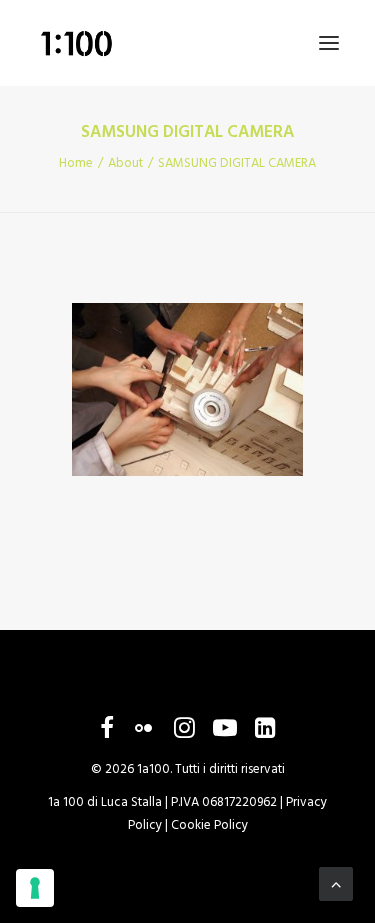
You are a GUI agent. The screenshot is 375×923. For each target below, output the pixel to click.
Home (76, 163)
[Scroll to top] (336, 884)
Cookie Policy (209, 825)
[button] (329, 43)
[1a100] (76, 43)
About (125, 163)
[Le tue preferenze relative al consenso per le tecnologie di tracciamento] (35, 888)
